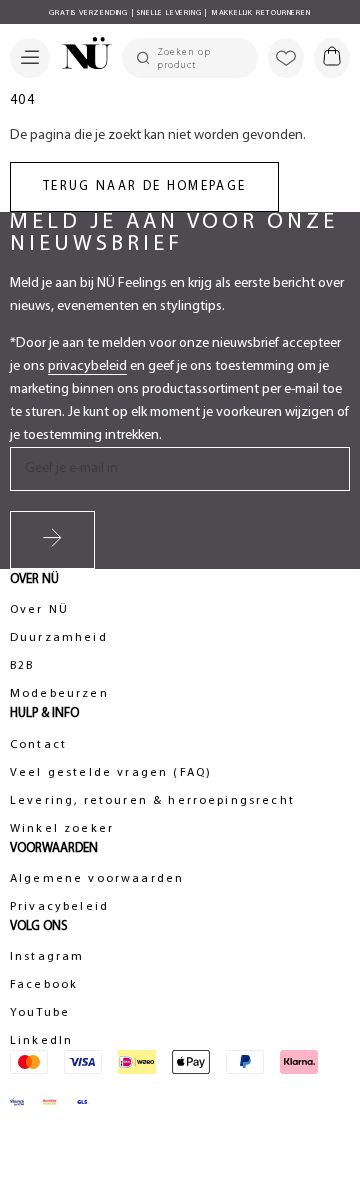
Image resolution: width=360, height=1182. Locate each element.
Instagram (47, 957)
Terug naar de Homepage (144, 186)
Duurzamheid (59, 638)
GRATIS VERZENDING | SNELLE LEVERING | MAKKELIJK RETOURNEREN (179, 13)
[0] (332, 58)
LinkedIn (41, 1041)
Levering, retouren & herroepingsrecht (152, 801)
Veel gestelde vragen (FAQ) (111, 773)
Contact (38, 745)
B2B (22, 666)
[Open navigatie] (30, 58)
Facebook (44, 985)
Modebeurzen (59, 694)
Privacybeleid (59, 907)
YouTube (40, 1013)
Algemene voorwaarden (97, 879)
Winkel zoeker (62, 829)
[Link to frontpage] (81, 56)
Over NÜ (39, 610)
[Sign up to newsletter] (52, 540)
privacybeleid (87, 366)
